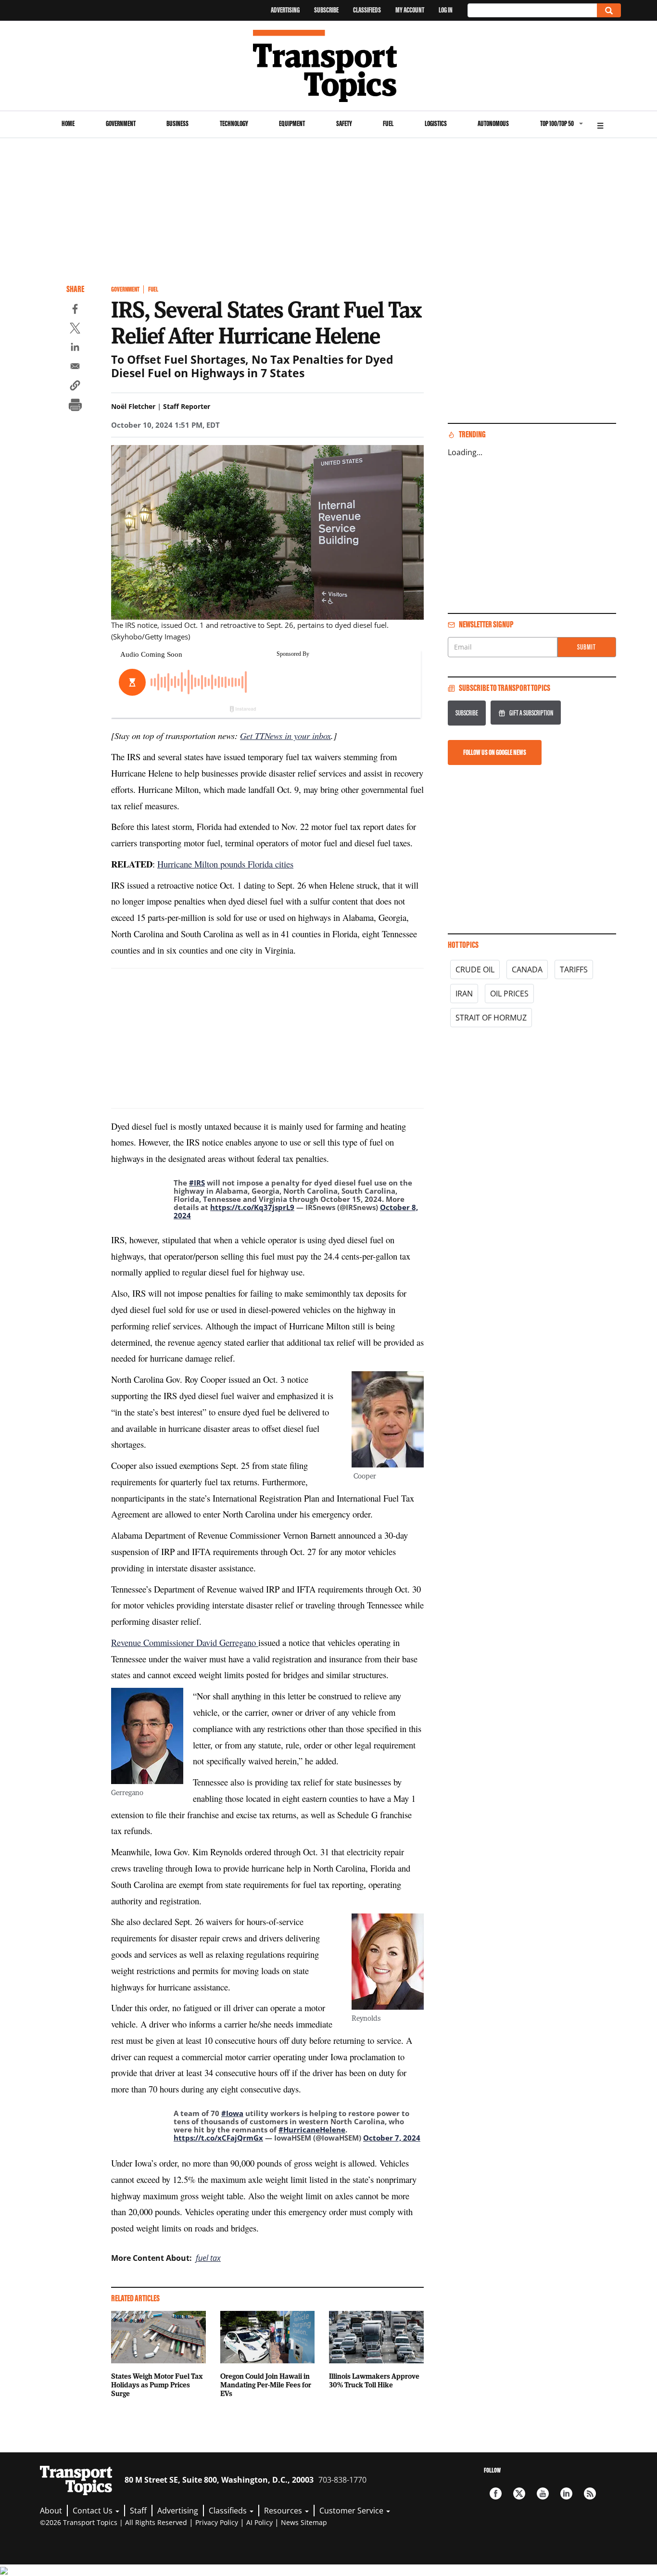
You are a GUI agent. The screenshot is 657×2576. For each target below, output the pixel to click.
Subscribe (326, 10)
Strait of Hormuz (491, 1018)
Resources (284, 2511)
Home (68, 123)
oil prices (509, 994)
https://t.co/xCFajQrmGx (218, 2138)
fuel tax (208, 2258)
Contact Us (94, 2511)
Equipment (292, 123)
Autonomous (493, 123)
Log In (446, 10)
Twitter (519, 2493)
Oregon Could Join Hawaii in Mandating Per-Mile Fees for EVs (266, 2385)
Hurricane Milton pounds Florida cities (225, 864)
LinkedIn (566, 2493)
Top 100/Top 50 (557, 123)
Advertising (285, 10)
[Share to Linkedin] (75, 348)
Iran (464, 994)
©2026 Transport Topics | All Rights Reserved (114, 2522)
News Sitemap (304, 2522)
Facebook (496, 2493)
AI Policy (259, 2522)
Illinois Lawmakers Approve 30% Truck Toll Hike (374, 2380)
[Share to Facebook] (75, 310)
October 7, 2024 (392, 2138)
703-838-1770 (342, 2480)
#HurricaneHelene (312, 2130)
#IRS (197, 1183)
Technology (234, 123)
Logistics (436, 123)
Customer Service (352, 2511)
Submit (587, 647)
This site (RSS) (590, 2493)
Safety (344, 123)
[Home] (329, 66)
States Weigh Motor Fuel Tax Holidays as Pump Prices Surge (157, 2385)
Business (177, 123)
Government (121, 123)
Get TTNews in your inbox (285, 735)
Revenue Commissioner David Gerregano (185, 1642)
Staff (138, 2511)
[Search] (609, 10)
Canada (527, 969)
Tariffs (574, 969)
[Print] (75, 406)
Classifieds (367, 10)
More (600, 124)
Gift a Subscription (531, 713)
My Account (410, 10)
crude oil (475, 969)
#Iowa (232, 2113)
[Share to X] (75, 330)
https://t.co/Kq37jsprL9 (252, 1207)
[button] (75, 387)
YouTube (543, 2493)
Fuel (388, 123)
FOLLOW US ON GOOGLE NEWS (495, 752)
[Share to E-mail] (75, 368)
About (51, 2511)
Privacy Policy (217, 2522)
